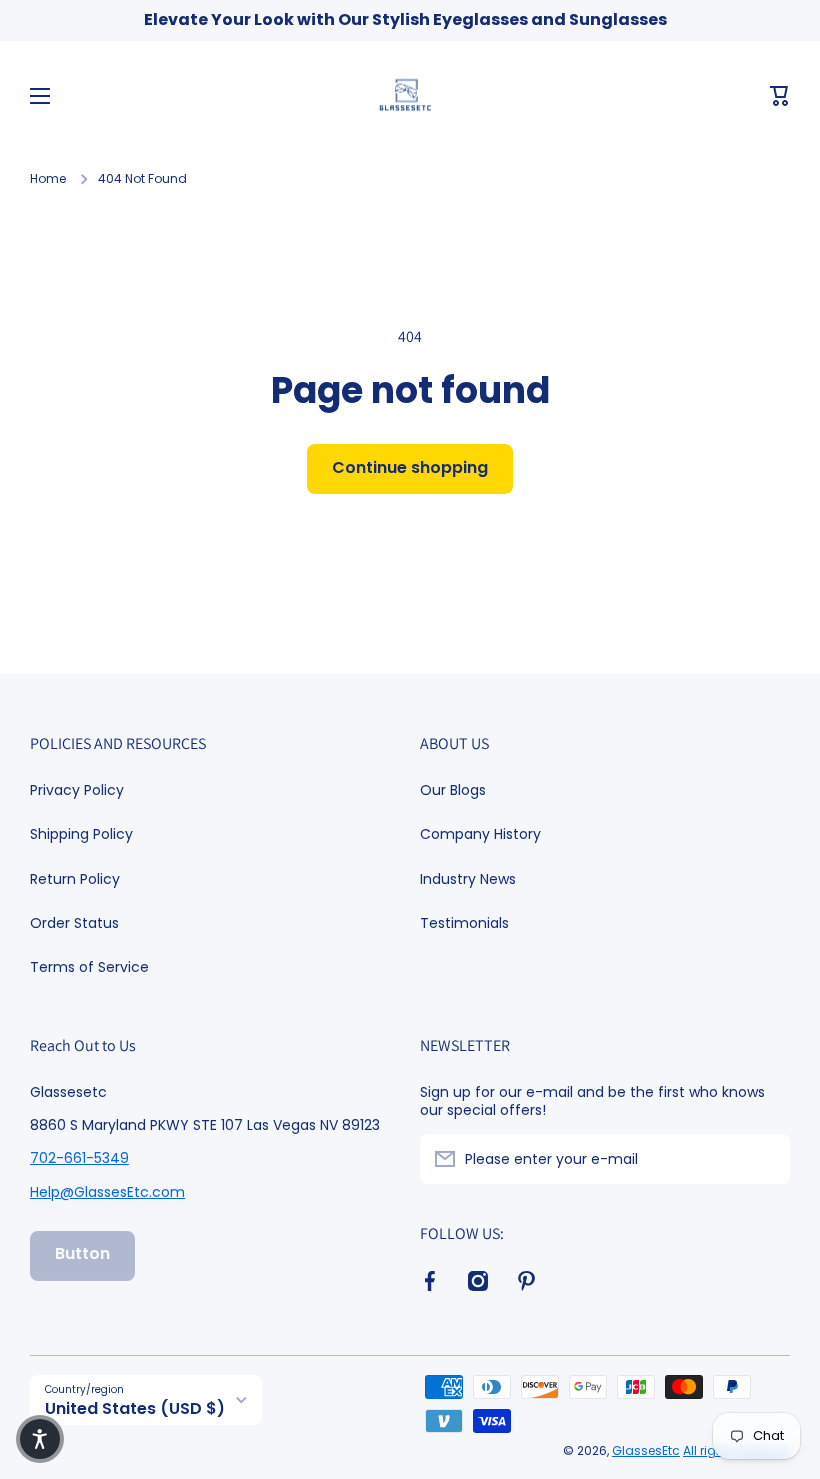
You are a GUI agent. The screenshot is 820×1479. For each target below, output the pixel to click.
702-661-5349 (79, 1158)
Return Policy (75, 879)
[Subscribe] (765, 1159)
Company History (480, 834)
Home (48, 179)
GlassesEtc (646, 1450)
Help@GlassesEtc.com (107, 1192)
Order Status (74, 923)
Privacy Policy (77, 790)
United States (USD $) (135, 1408)
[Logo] (410, 96)
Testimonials (464, 922)
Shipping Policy (81, 834)
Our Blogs (453, 790)
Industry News (468, 879)
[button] (780, 96)
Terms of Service (89, 966)
